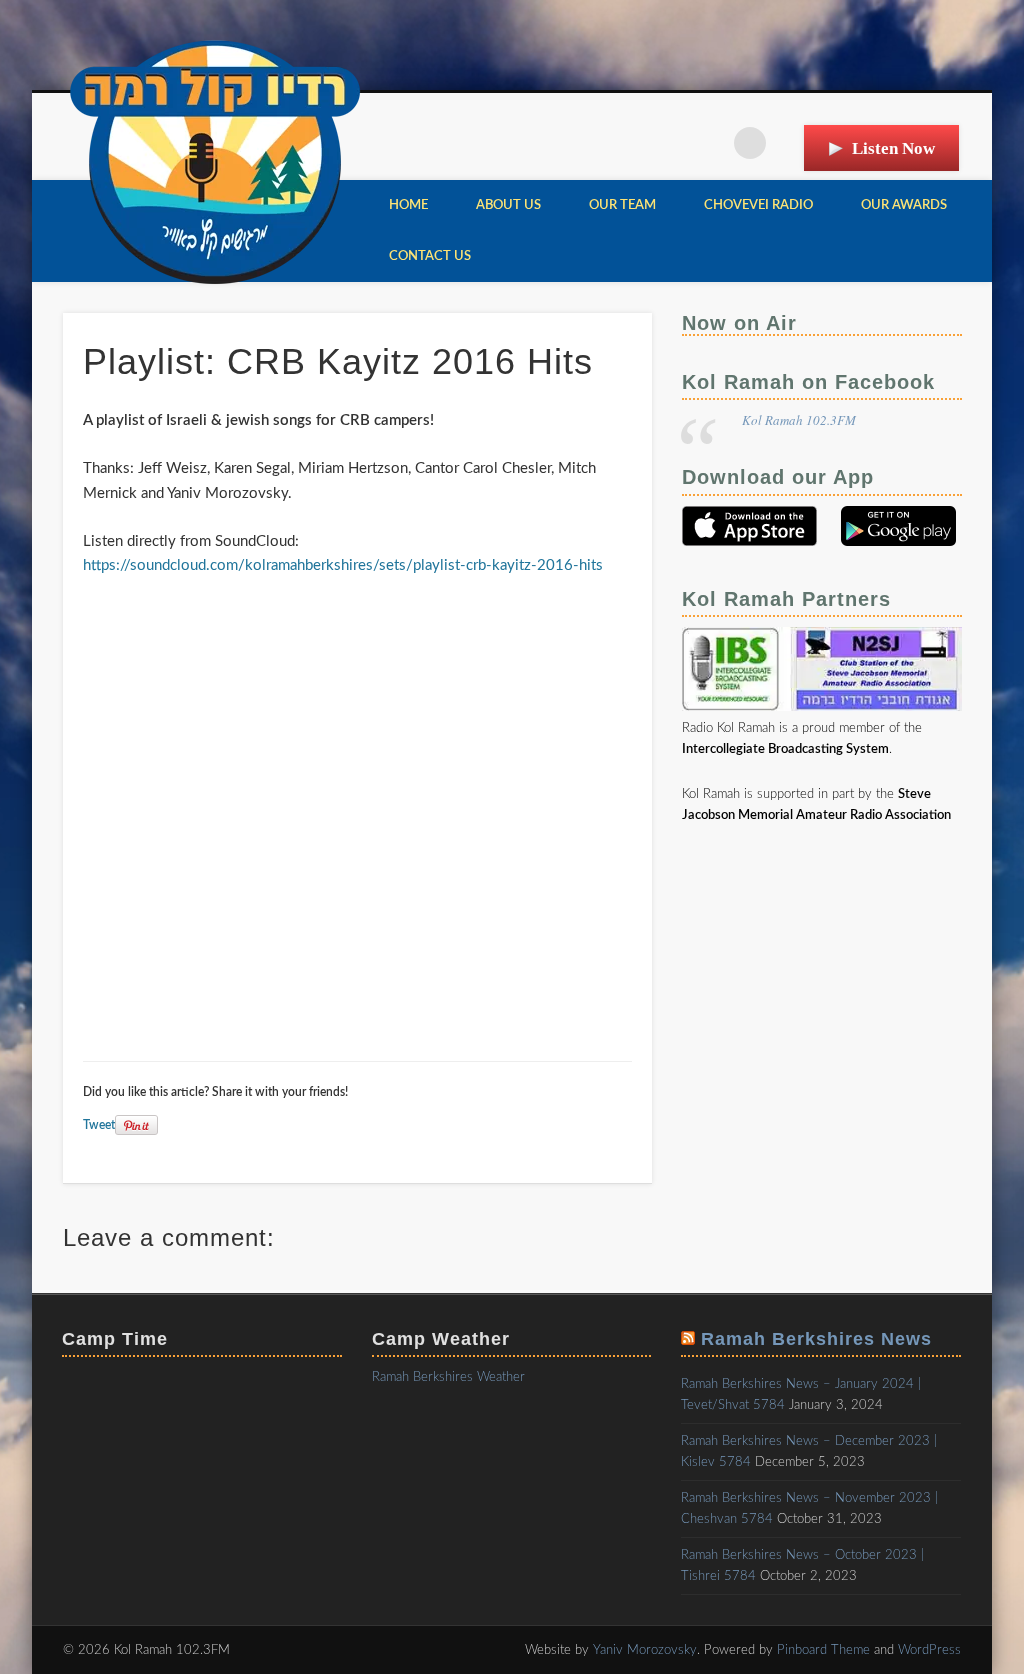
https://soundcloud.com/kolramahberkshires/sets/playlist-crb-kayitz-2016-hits (343, 565)
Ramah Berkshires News (816, 1339)
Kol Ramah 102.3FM (799, 420)
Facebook (668, 143)
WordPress (929, 1650)
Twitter (709, 143)
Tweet (99, 1125)
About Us (508, 205)
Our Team (622, 205)
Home (408, 205)
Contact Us (430, 256)
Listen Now (893, 148)
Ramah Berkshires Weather (448, 1377)
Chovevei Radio (758, 205)
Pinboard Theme (823, 1650)
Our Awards (904, 205)
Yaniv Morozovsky (645, 1650)
